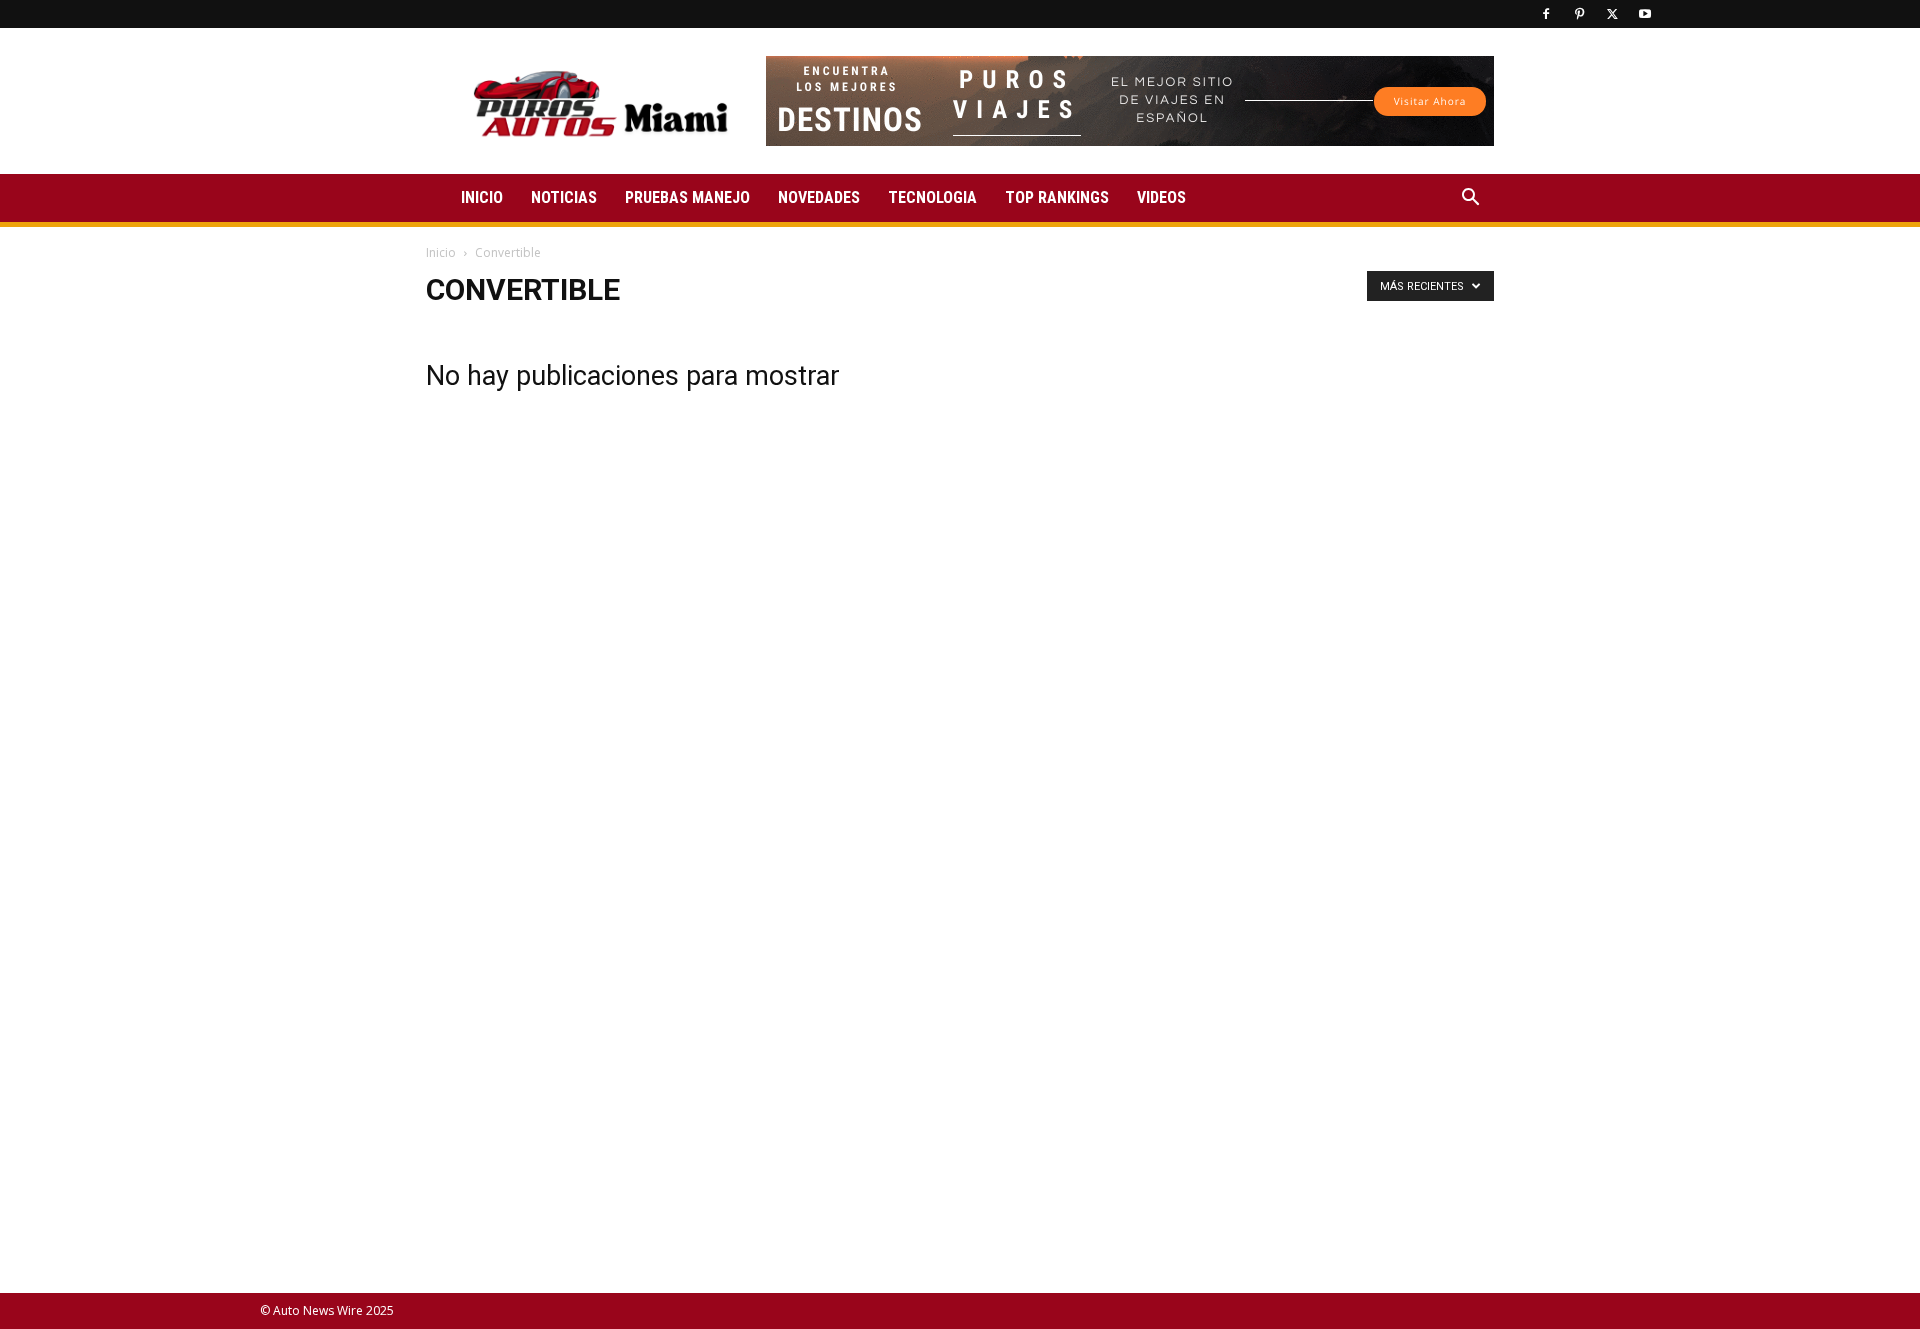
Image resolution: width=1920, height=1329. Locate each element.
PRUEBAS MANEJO (687, 197)
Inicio (441, 252)
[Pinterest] (1579, 14)
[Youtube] (1645, 14)
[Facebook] (1546, 14)
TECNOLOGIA (932, 197)
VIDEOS (1161, 197)
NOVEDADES (819, 197)
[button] (1470, 199)
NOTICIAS (564, 197)
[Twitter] (1612, 14)
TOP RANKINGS (1057, 197)
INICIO (482, 197)
